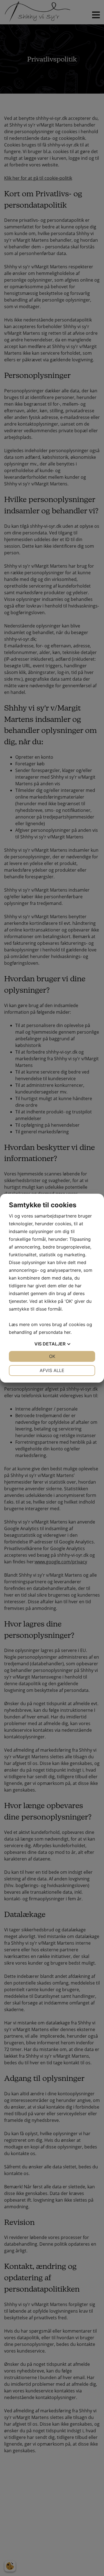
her (67, 1332)
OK (52, 1356)
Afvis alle (52, 1370)
